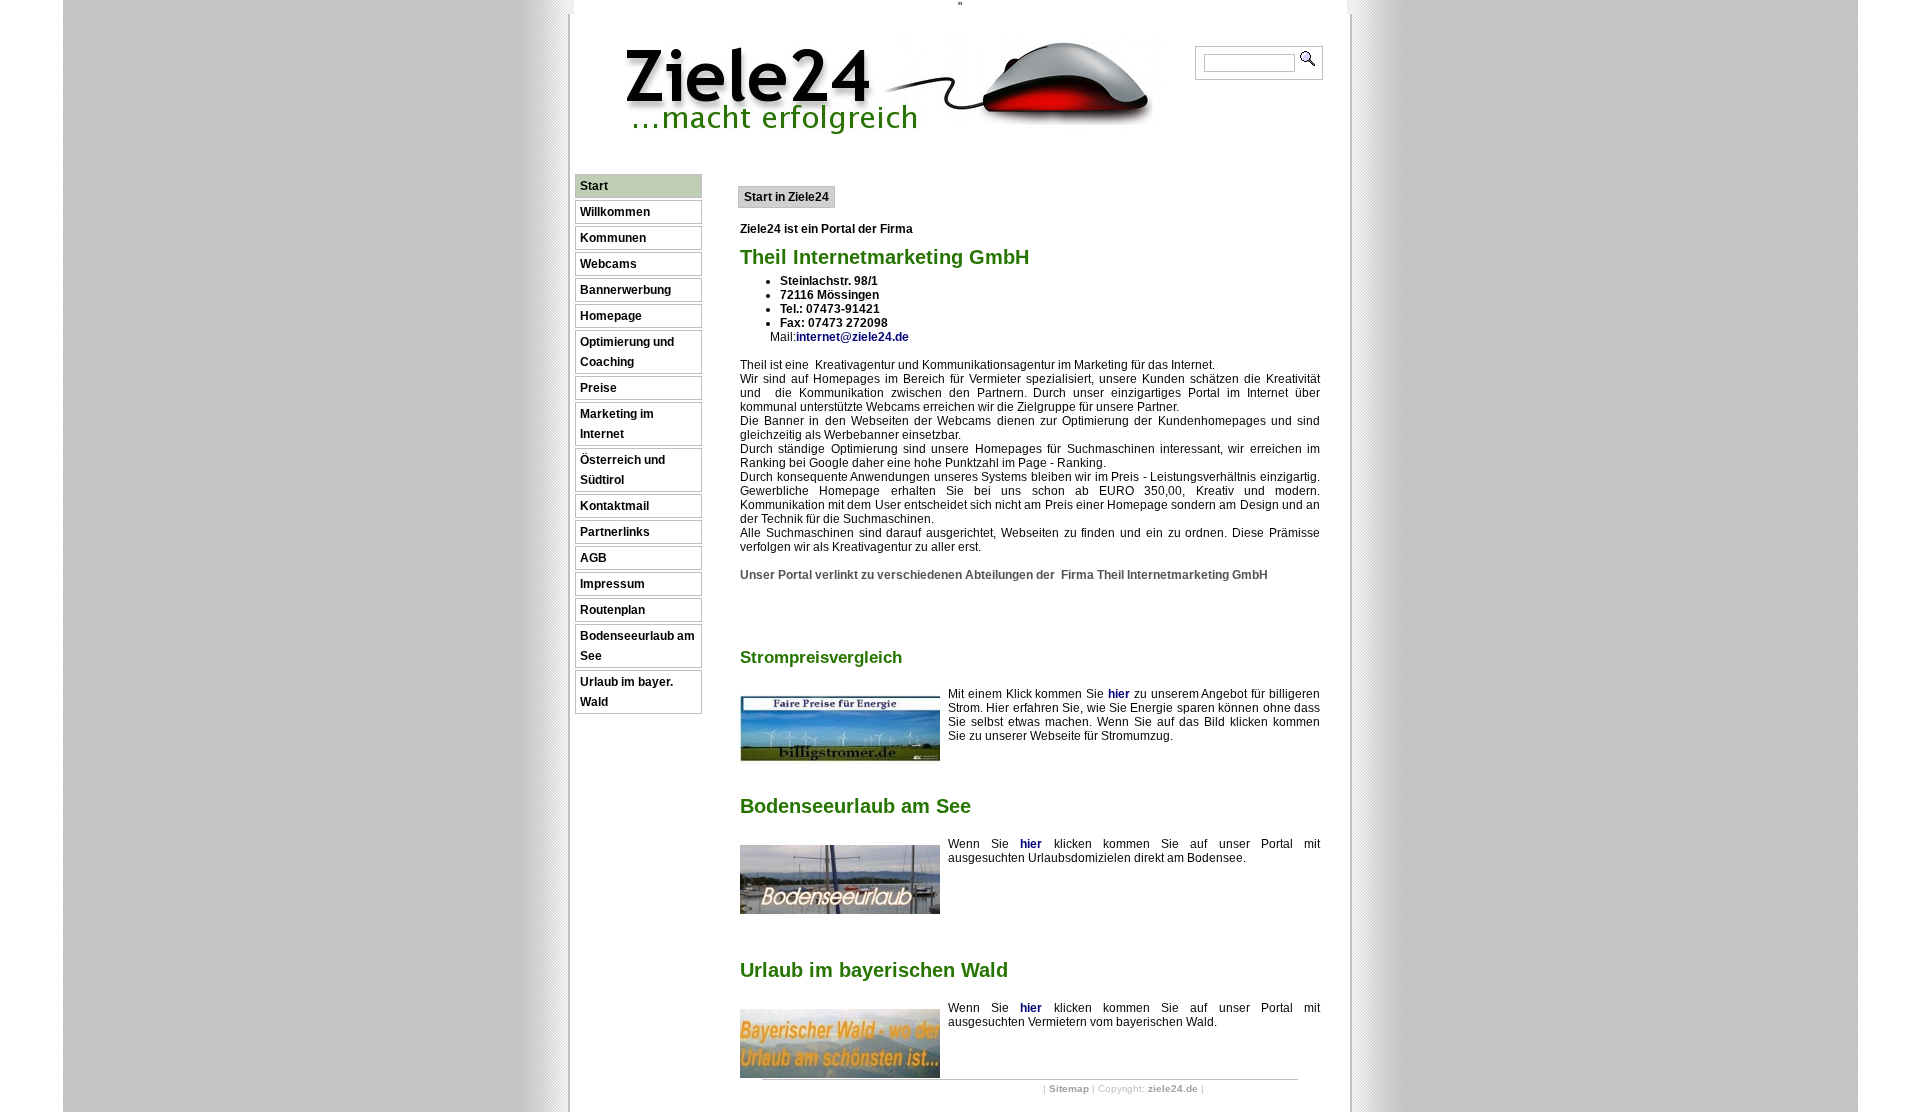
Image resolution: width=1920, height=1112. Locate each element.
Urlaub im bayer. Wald (626, 692)
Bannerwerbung (625, 290)
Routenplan (612, 610)
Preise (598, 388)
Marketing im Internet (617, 424)
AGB (593, 558)
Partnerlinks (615, 532)
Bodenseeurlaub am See (637, 646)
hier (1119, 694)
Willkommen (615, 212)
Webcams (608, 264)
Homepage (611, 316)
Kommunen (613, 238)
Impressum (612, 584)
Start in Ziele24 (786, 197)
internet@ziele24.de (852, 337)
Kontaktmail (614, 506)
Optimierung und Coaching (627, 352)
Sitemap (1069, 1088)
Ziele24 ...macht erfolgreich (892, 48)
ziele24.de (1173, 1088)
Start (594, 186)
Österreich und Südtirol (622, 470)
